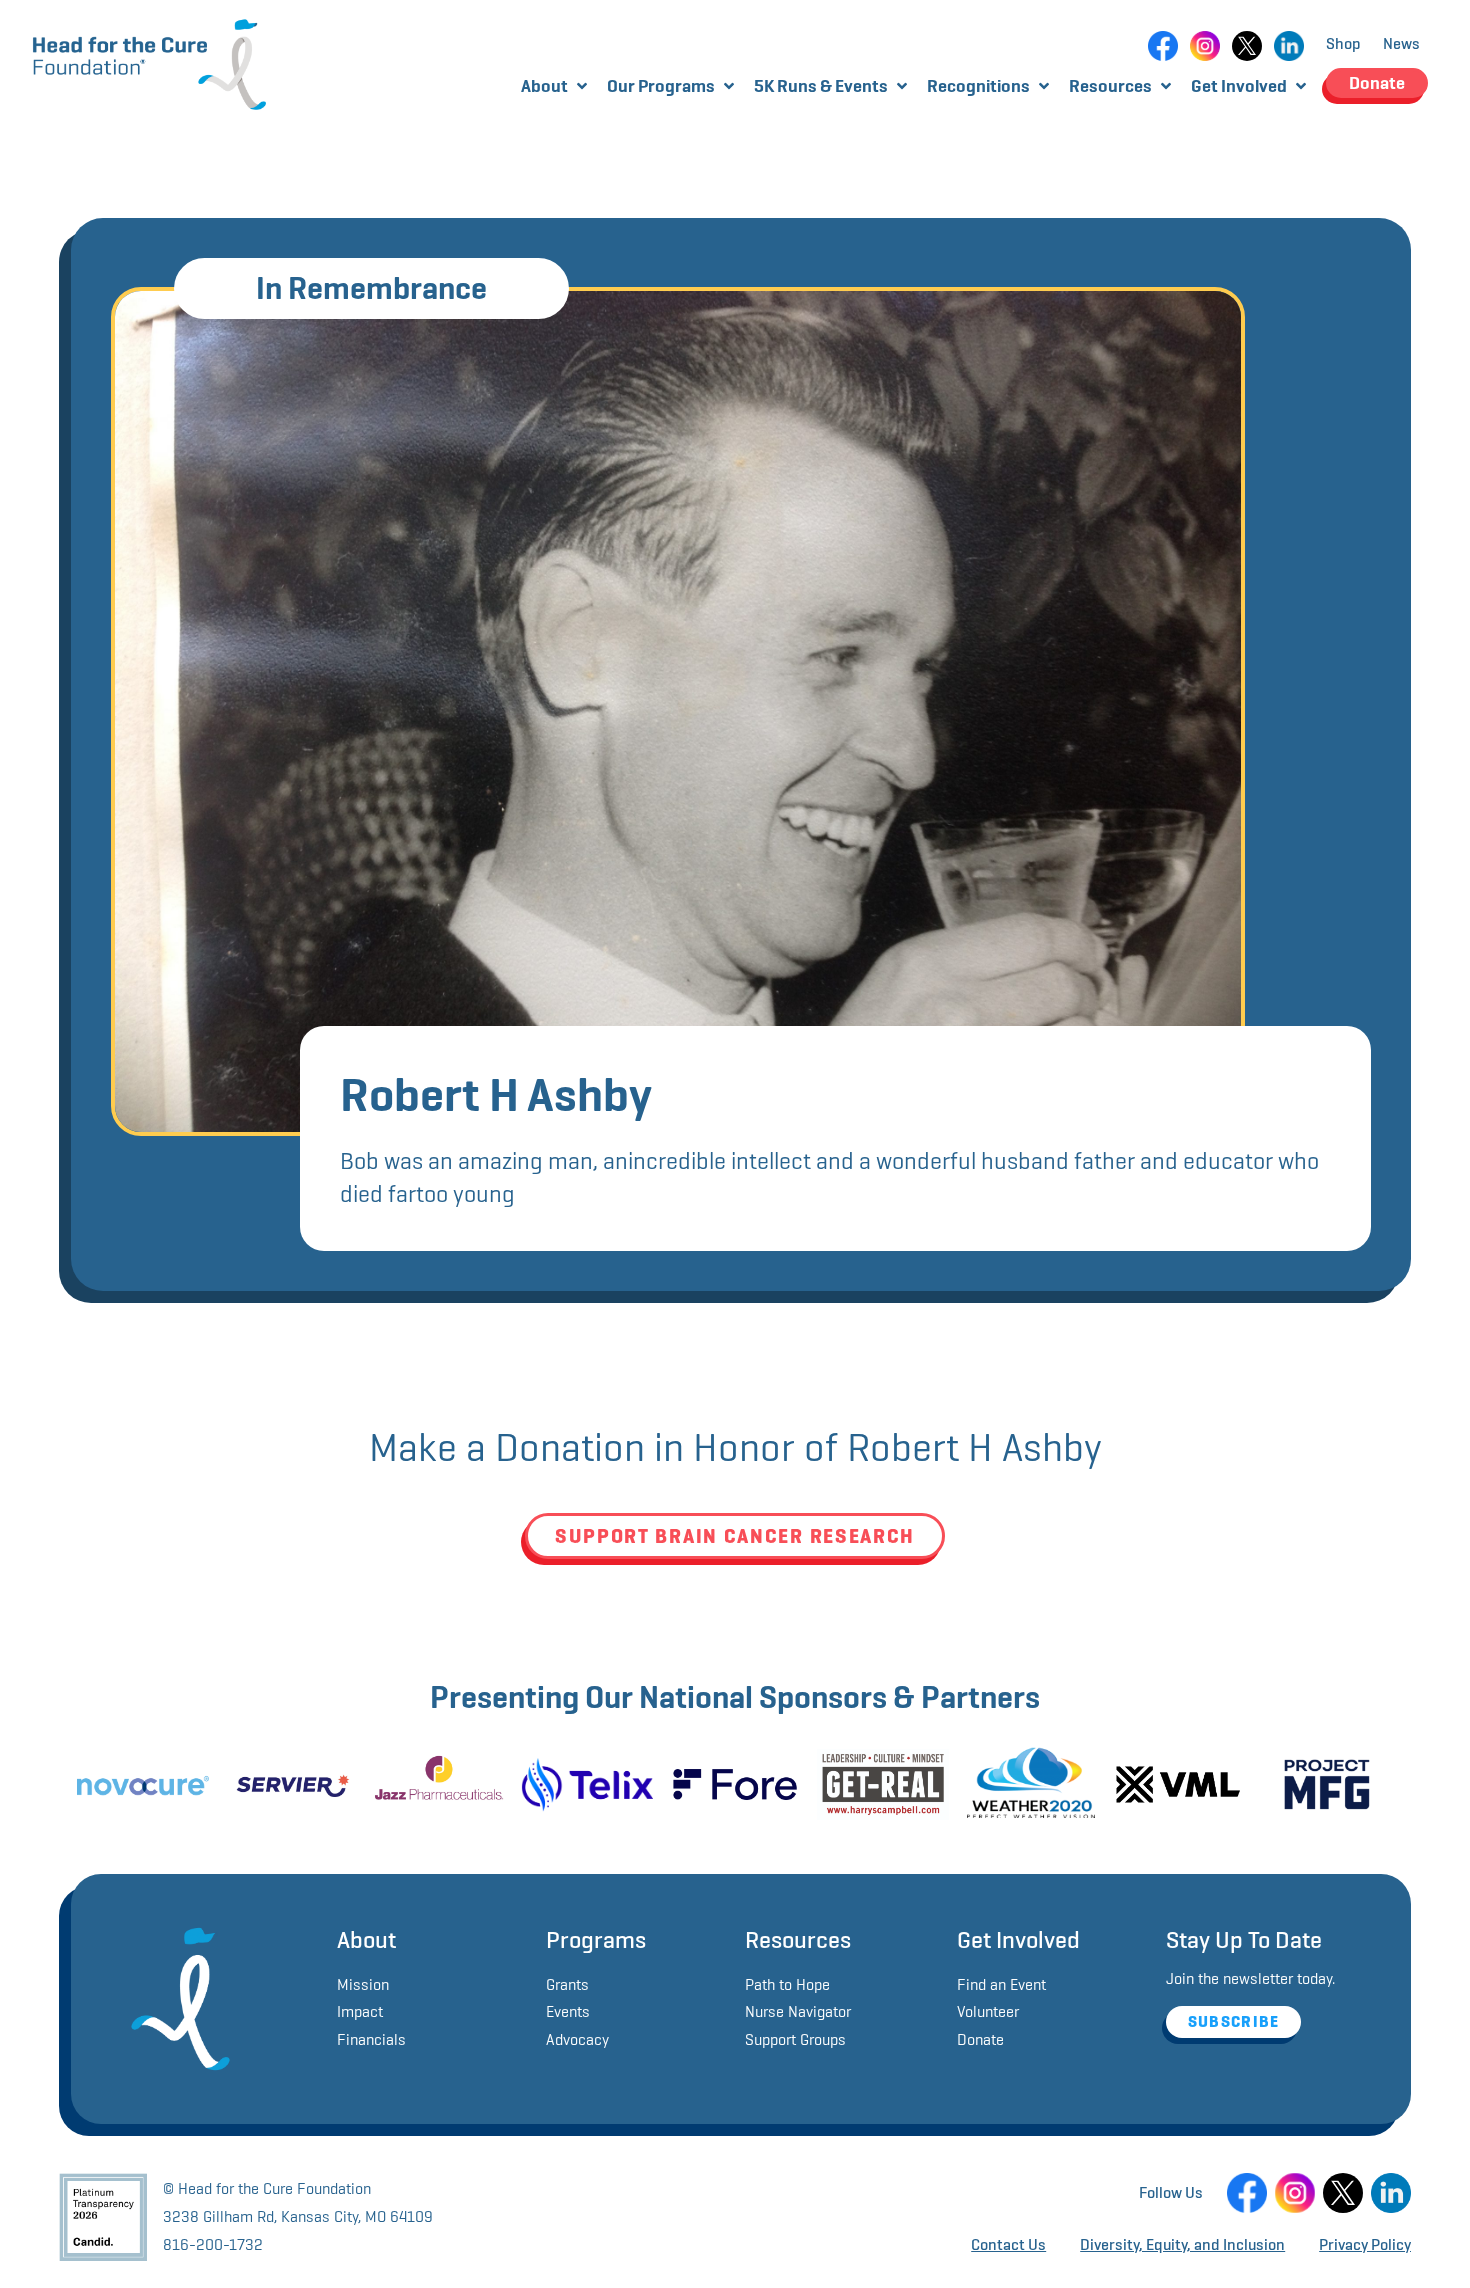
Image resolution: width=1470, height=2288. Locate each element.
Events (568, 2011)
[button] (556, 86)
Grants (567, 1984)
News (1401, 43)
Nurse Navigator (798, 2011)
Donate (980, 2039)
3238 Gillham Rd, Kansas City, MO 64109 (298, 2216)
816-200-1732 (213, 2244)
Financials (371, 2039)
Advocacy (577, 2039)
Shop (1343, 43)
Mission (363, 1984)
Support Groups (795, 2039)
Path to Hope (787, 1984)
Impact (360, 2011)
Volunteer (988, 2011)
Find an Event (1001, 1984)
